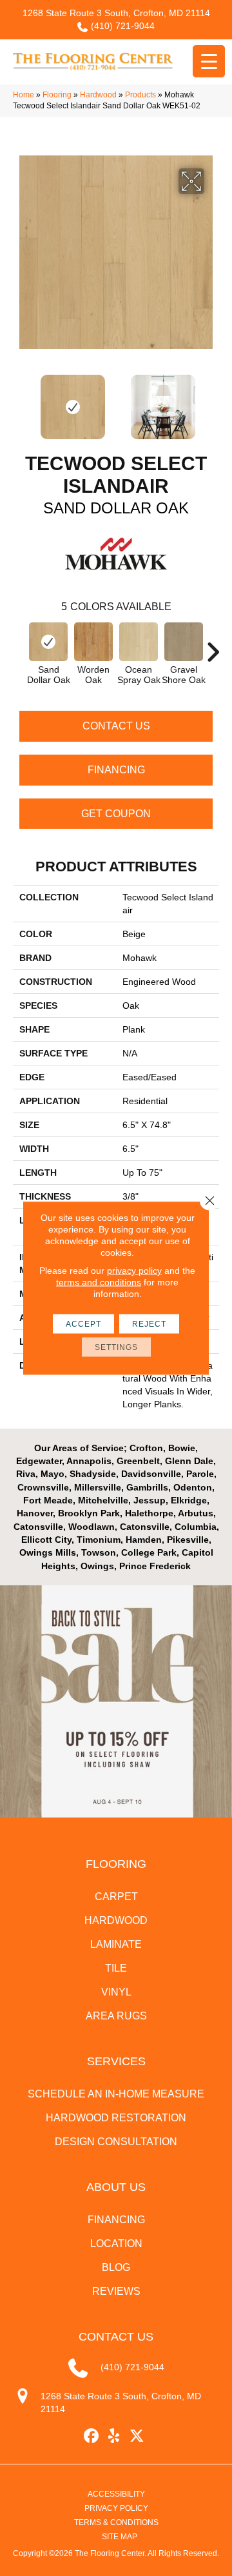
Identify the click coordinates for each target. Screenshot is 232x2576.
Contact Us (116, 726)
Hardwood (98, 95)
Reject (149, 1324)
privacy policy (134, 1271)
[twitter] (137, 2436)
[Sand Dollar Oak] (48, 642)
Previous (19, 401)
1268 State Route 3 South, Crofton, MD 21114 (116, 13)
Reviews (116, 2291)
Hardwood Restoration (116, 2118)
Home (24, 95)
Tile (116, 1968)
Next (213, 401)
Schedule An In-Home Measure (116, 2094)
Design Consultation (116, 2142)
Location (116, 2244)
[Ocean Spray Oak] (139, 642)
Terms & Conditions (116, 2522)
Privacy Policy (116, 2508)
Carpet (116, 1897)
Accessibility (116, 2494)
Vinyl (116, 1992)
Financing (116, 770)
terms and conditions (99, 1282)
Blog (116, 2267)
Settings (116, 1347)
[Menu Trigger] (209, 61)
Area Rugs (116, 2016)
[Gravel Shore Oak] (184, 642)
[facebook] (92, 2436)
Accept (83, 1324)
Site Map (120, 2537)
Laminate (116, 1944)
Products (140, 95)
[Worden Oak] (93, 642)
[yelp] (114, 2436)
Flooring (57, 95)
